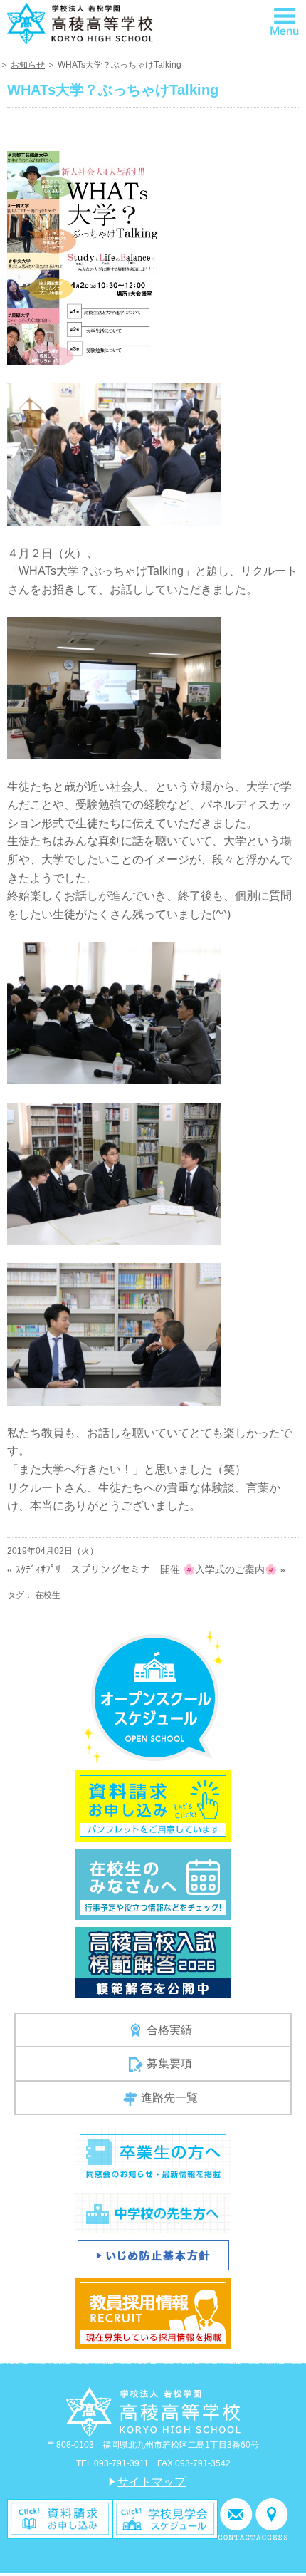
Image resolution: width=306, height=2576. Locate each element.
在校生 (48, 1595)
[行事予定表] (153, 1883)
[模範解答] (153, 1962)
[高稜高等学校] (80, 23)
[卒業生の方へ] (153, 2157)
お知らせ (28, 65)
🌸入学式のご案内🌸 (230, 1569)
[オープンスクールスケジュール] (153, 1696)
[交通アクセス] (272, 2518)
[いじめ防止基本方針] (153, 2255)
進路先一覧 (169, 2098)
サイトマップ (152, 2482)
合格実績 (169, 2030)
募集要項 (169, 2063)
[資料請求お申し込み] (153, 1805)
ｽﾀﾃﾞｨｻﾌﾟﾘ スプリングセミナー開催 (98, 1569)
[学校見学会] (165, 2518)
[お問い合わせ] (237, 2518)
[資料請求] (60, 2518)
